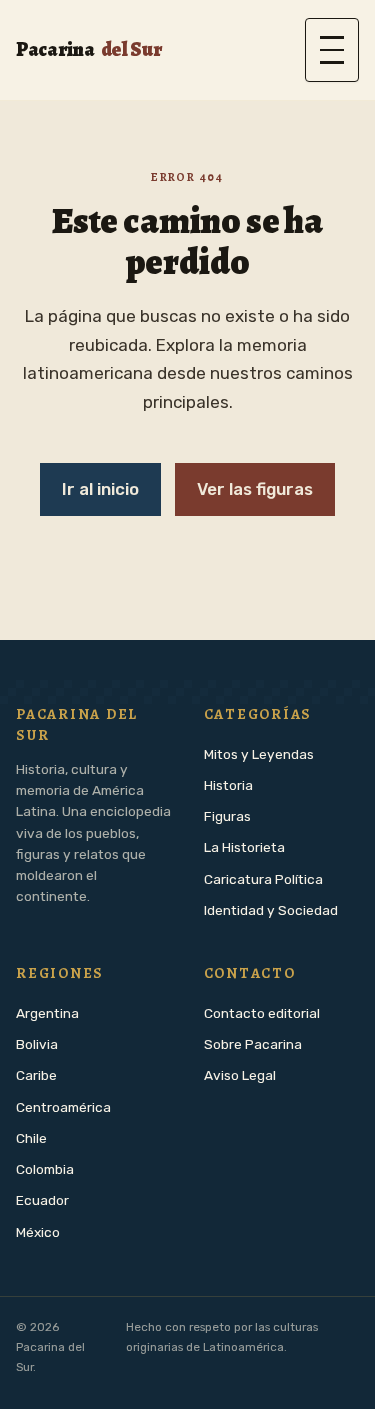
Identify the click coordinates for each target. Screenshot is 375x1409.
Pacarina (89, 49)
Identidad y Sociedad (271, 910)
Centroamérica (63, 1107)
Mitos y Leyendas (259, 754)
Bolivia (37, 1044)
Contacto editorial (262, 1013)
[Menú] (332, 50)
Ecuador (42, 1200)
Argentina (47, 1013)
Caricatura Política (263, 879)
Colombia (45, 1169)
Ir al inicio (100, 489)
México (38, 1232)
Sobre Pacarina (253, 1044)
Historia (228, 785)
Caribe (36, 1075)
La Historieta (244, 847)
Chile (31, 1138)
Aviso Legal (240, 1075)
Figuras (227, 816)
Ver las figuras (255, 489)
